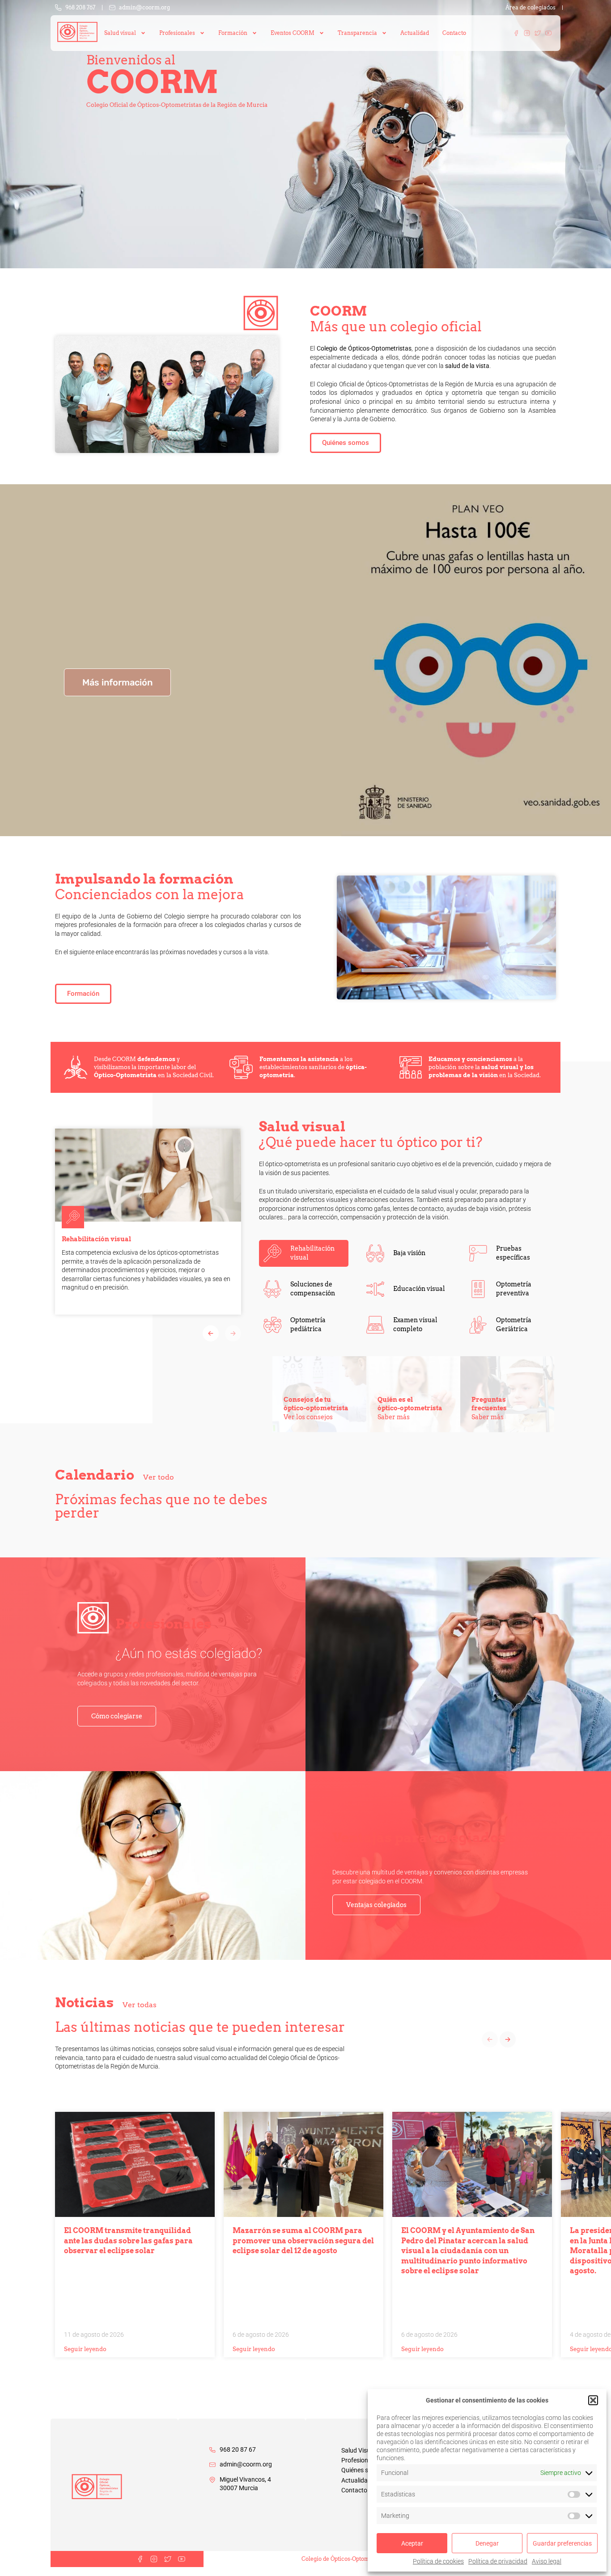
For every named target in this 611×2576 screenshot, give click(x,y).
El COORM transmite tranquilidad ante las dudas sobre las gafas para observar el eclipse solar (128, 2241)
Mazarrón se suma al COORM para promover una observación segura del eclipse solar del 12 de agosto (303, 2241)
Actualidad (415, 33)
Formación (233, 33)
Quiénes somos (363, 2470)
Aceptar (412, 2543)
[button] (593, 2400)
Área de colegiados (530, 8)
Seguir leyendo (85, 2349)
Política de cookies (438, 2561)
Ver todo (159, 1477)
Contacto (454, 33)
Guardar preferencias (562, 2543)
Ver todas (140, 2005)
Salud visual (120, 33)
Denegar (487, 2543)
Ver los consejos (308, 1417)
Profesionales (360, 2460)
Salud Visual (358, 2450)
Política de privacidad (498, 2561)
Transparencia (357, 33)
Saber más (394, 1417)
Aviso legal (547, 2561)
